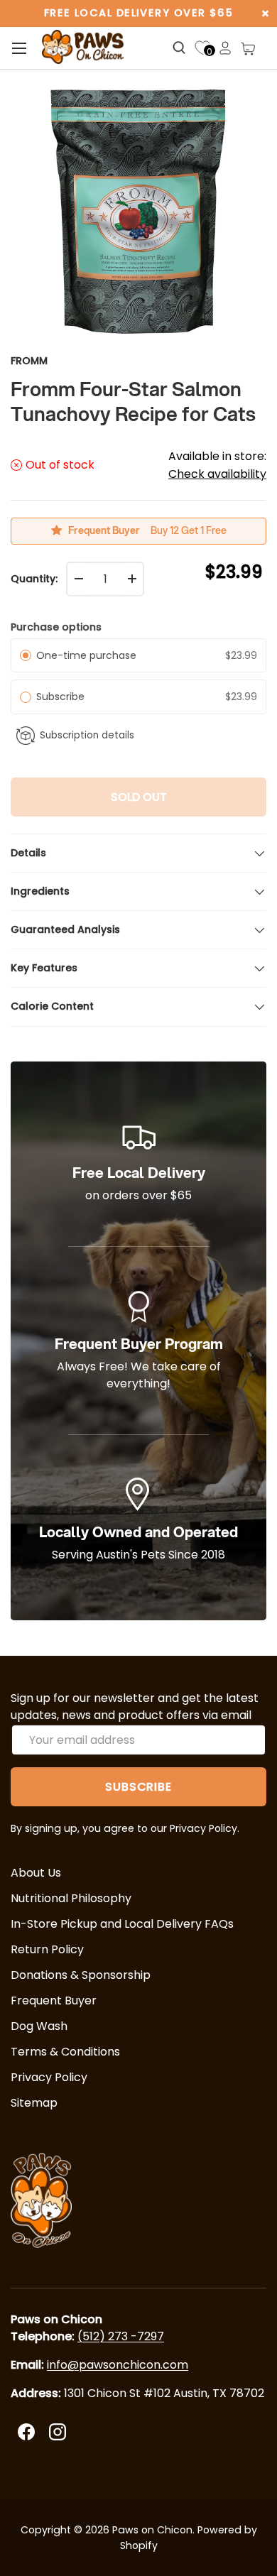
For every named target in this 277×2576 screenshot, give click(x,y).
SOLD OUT (139, 797)
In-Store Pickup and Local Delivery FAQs (122, 1924)
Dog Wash (39, 2026)
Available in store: (217, 465)
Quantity (33, 579)
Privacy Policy (49, 2077)
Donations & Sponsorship (81, 1975)
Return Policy (47, 1949)
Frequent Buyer (54, 2001)
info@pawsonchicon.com (118, 2365)
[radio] (26, 655)
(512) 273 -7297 (121, 2336)
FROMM (29, 361)
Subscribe (63, 697)
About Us (36, 1873)
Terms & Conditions (65, 2052)
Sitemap (34, 2103)
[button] (248, 48)
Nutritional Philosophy (71, 1898)
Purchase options (56, 627)
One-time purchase (86, 655)
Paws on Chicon (152, 2530)
